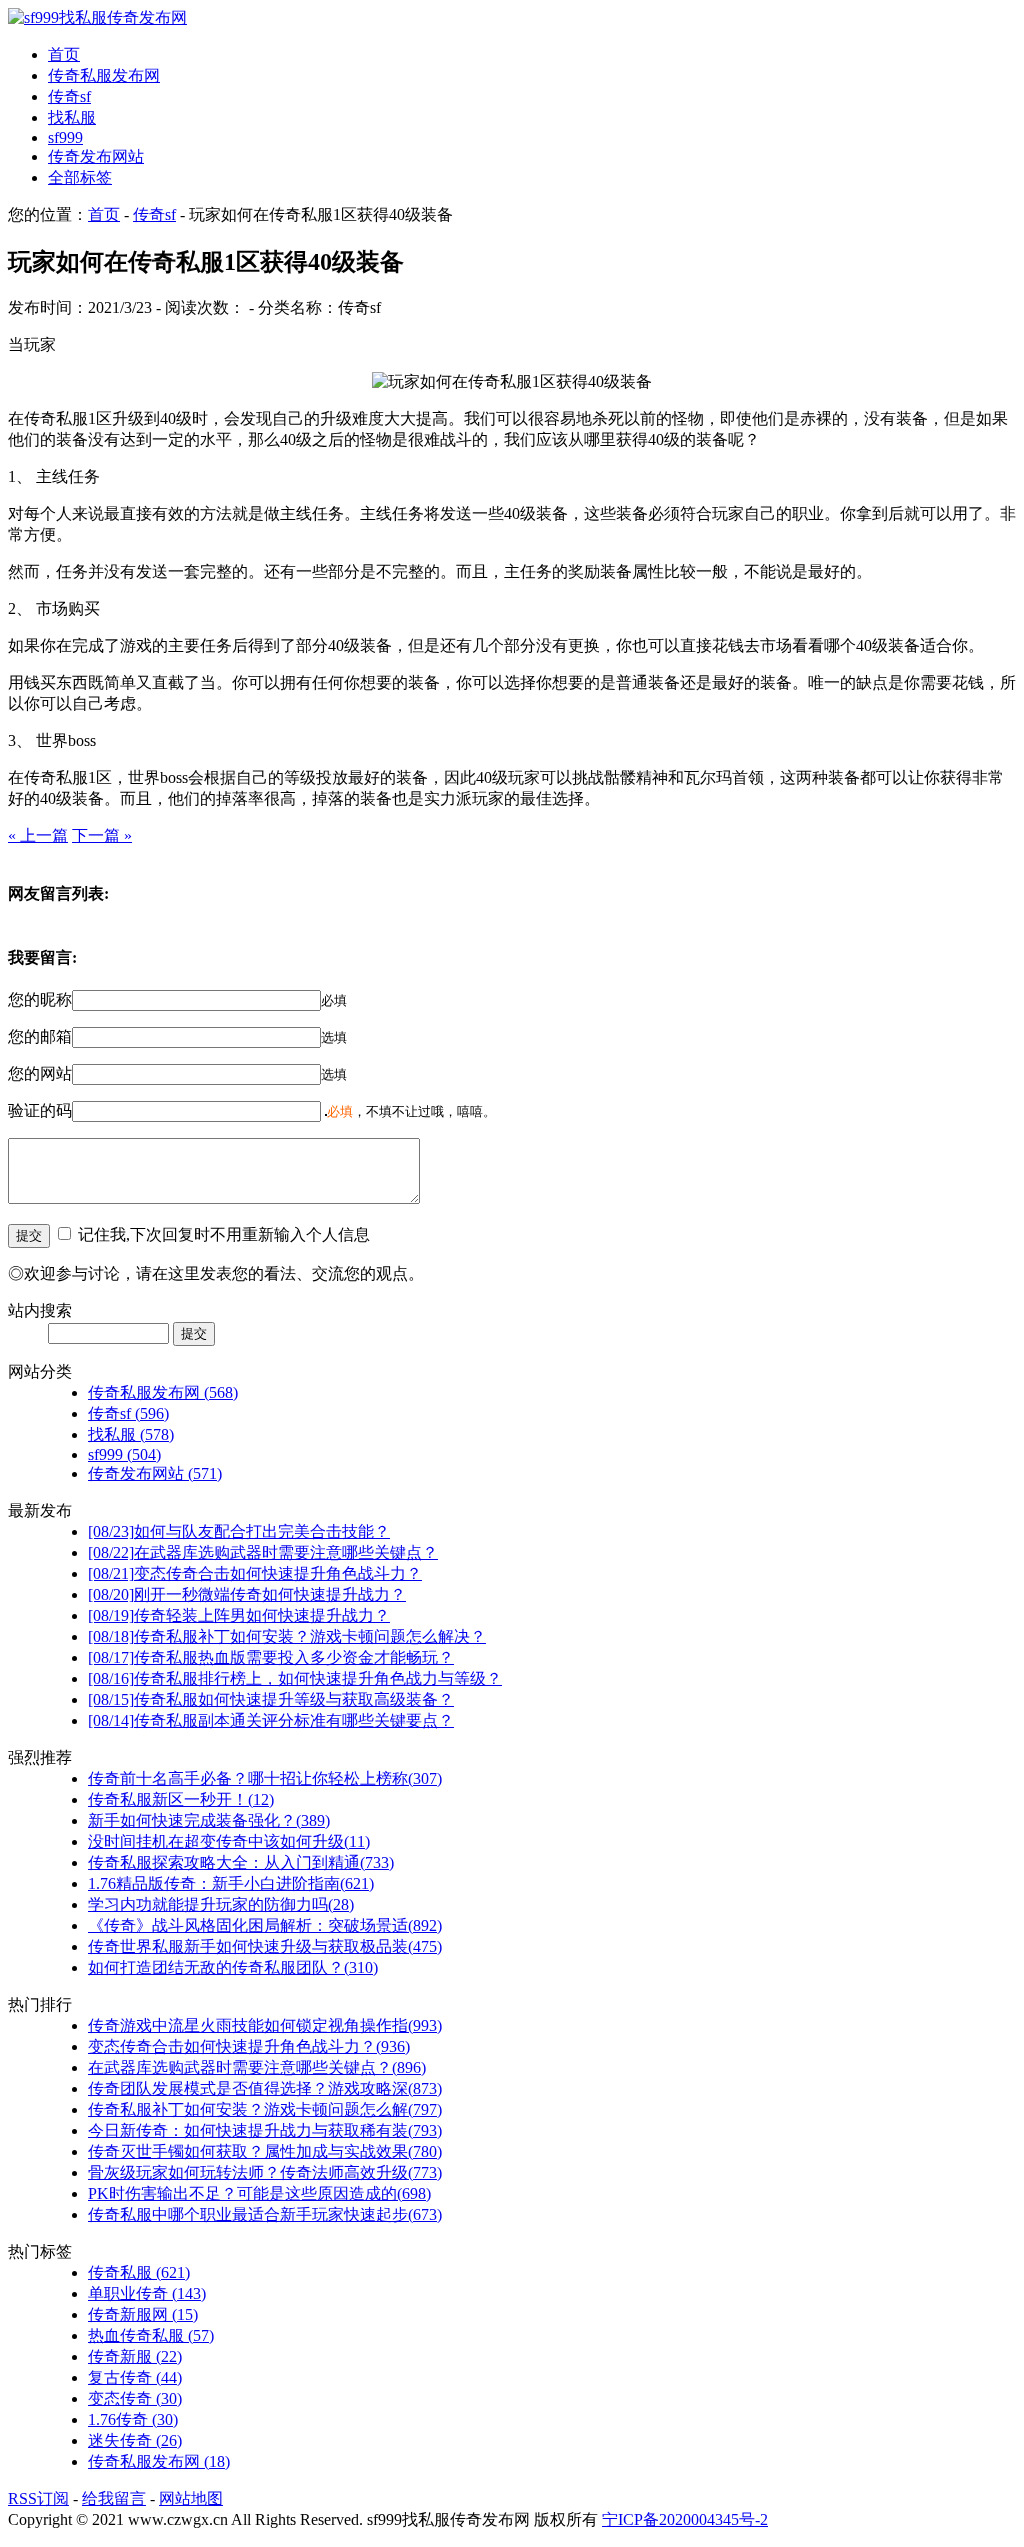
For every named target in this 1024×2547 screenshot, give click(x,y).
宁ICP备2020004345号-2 (685, 2519)
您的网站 (40, 1073)
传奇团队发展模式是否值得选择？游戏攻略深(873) (265, 2088)
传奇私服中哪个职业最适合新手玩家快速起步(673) (265, 2214)
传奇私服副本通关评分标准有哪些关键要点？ (271, 1720)
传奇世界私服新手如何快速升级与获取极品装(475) (265, 1946)
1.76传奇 (133, 2419)
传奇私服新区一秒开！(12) (181, 1799)
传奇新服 (135, 2356)
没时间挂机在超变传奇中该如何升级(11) (229, 1841)
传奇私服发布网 (104, 75)
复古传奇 (135, 2377)
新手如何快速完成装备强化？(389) (209, 1820)
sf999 (65, 137)
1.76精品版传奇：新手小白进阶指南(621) (231, 1883)
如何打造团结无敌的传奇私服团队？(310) (233, 1967)
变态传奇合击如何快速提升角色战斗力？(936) (249, 2046)
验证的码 (40, 1110)
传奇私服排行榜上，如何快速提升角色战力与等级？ (295, 1678)
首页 (64, 54)
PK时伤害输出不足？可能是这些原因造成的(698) (259, 2193)
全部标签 (80, 177)
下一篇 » (102, 835)
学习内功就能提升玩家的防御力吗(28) (221, 1904)
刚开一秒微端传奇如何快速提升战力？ (247, 1594)
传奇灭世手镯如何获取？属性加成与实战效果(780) (265, 2151)
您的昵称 (40, 999)
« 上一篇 (38, 835)
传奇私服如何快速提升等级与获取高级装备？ (271, 1699)
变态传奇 (135, 2398)
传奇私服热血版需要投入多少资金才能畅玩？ (271, 1657)
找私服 (72, 117)
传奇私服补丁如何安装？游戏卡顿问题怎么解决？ (287, 1636)
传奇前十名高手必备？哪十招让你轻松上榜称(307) (265, 1778)
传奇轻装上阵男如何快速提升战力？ (239, 1615)
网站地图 (191, 2498)
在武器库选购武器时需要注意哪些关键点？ (263, 1552)
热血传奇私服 (151, 2335)
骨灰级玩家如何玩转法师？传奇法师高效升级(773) (265, 2172)
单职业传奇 (147, 2293)
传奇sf (69, 96)
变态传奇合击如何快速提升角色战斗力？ (255, 1573)
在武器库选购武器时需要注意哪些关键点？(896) (257, 2067)
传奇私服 (139, 2272)
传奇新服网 (143, 2314)
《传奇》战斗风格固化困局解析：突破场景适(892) (265, 1925)
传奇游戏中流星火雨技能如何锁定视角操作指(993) (265, 2025)
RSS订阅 (38, 2498)
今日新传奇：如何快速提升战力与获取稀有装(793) (265, 2130)
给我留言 (114, 2498)
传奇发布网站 (96, 156)
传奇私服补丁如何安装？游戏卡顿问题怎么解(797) (265, 2109)
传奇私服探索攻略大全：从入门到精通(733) (241, 1862)
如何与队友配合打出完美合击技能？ (239, 1531)
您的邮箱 (40, 1036)
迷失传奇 (135, 2440)
